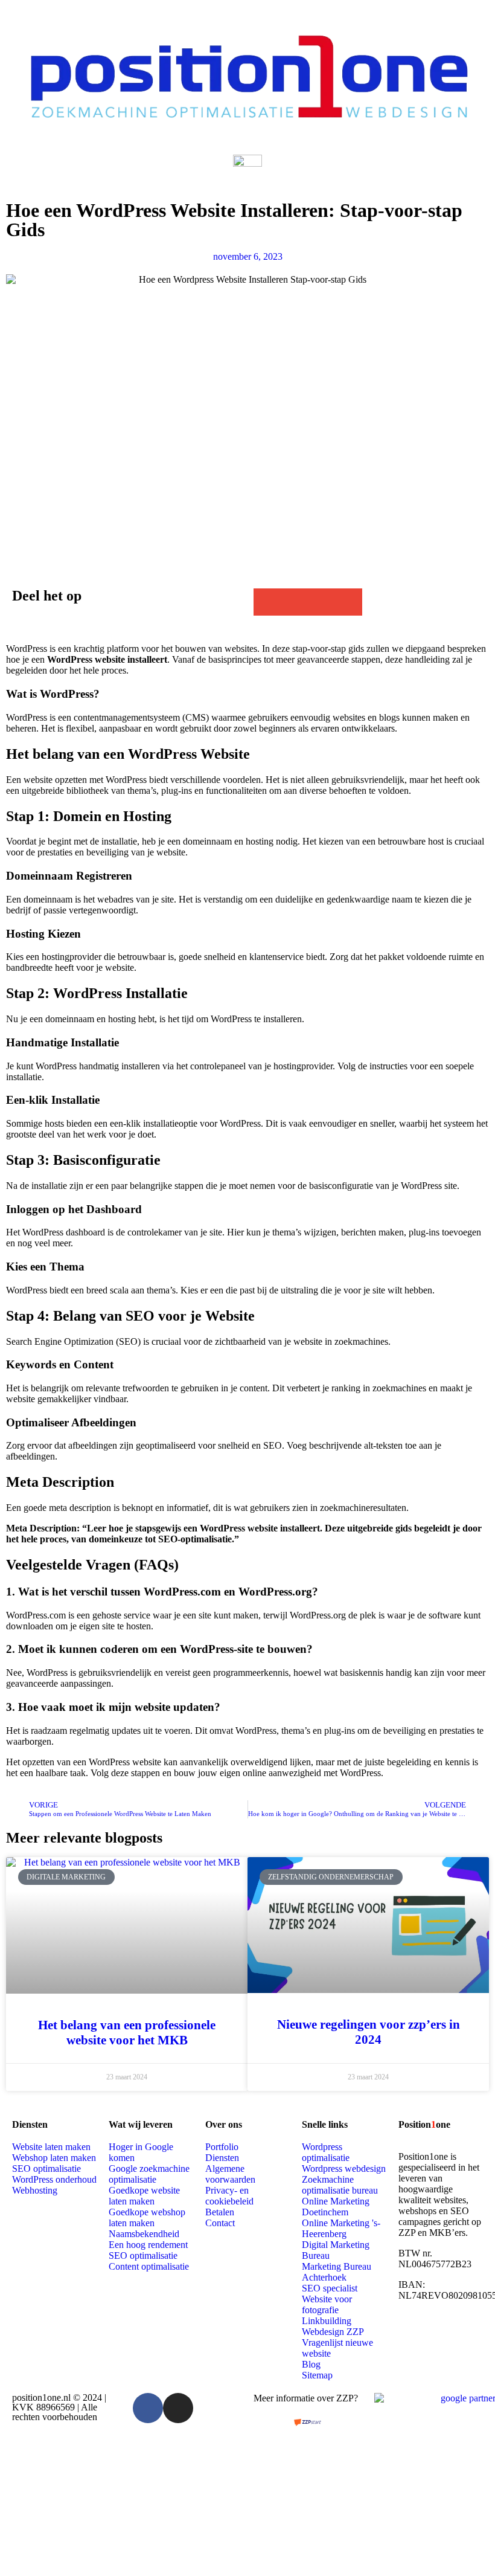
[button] (267, 602)
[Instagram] (178, 2408)
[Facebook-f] (148, 2408)
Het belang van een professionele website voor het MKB (127, 2033)
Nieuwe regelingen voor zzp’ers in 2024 (369, 2032)
